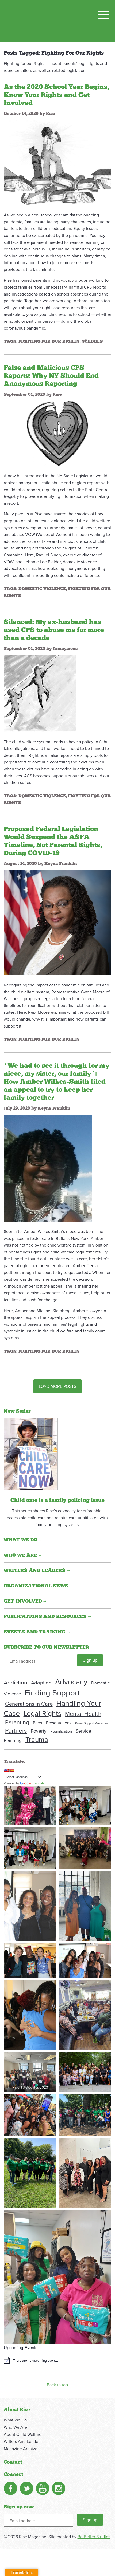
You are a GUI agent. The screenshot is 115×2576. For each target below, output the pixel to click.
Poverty (39, 1731)
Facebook (10, 2488)
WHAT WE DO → (23, 1540)
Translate (38, 1783)
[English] (6, 1770)
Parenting (17, 1722)
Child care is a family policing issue (57, 1500)
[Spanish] (11, 1770)
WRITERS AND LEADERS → (37, 1571)
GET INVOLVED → (25, 1601)
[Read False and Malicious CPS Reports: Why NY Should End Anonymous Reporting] (58, 433)
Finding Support (52, 1692)
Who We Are (15, 2427)
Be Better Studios (94, 2537)
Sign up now (19, 2507)
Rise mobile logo (31, 21)
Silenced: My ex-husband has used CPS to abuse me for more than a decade (54, 630)
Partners (16, 1730)
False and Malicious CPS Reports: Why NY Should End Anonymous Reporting (51, 376)
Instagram (59, 2488)
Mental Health (83, 1714)
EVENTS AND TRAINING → (37, 1632)
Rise (51, 114)
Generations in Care (29, 1704)
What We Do (15, 2420)
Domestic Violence (42, 589)
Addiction (16, 1682)
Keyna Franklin (61, 864)
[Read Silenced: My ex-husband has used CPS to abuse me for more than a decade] (40, 693)
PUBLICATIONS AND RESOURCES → (47, 1617)
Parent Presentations (52, 1723)
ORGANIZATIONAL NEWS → (38, 1586)
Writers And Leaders (23, 2441)
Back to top (57, 2385)
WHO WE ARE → (23, 1555)
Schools (92, 341)
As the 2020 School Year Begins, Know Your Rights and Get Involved (56, 95)
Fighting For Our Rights (49, 341)
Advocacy (71, 1682)
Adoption (41, 1683)
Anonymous (65, 649)
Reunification (61, 1731)
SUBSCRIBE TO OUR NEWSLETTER (46, 1647)
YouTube (43, 2488)
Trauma (37, 1739)
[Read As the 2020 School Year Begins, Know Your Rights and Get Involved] (58, 162)
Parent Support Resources (92, 1723)
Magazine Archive (21, 2449)
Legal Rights (42, 1713)
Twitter (26, 2488)
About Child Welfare (23, 2434)
